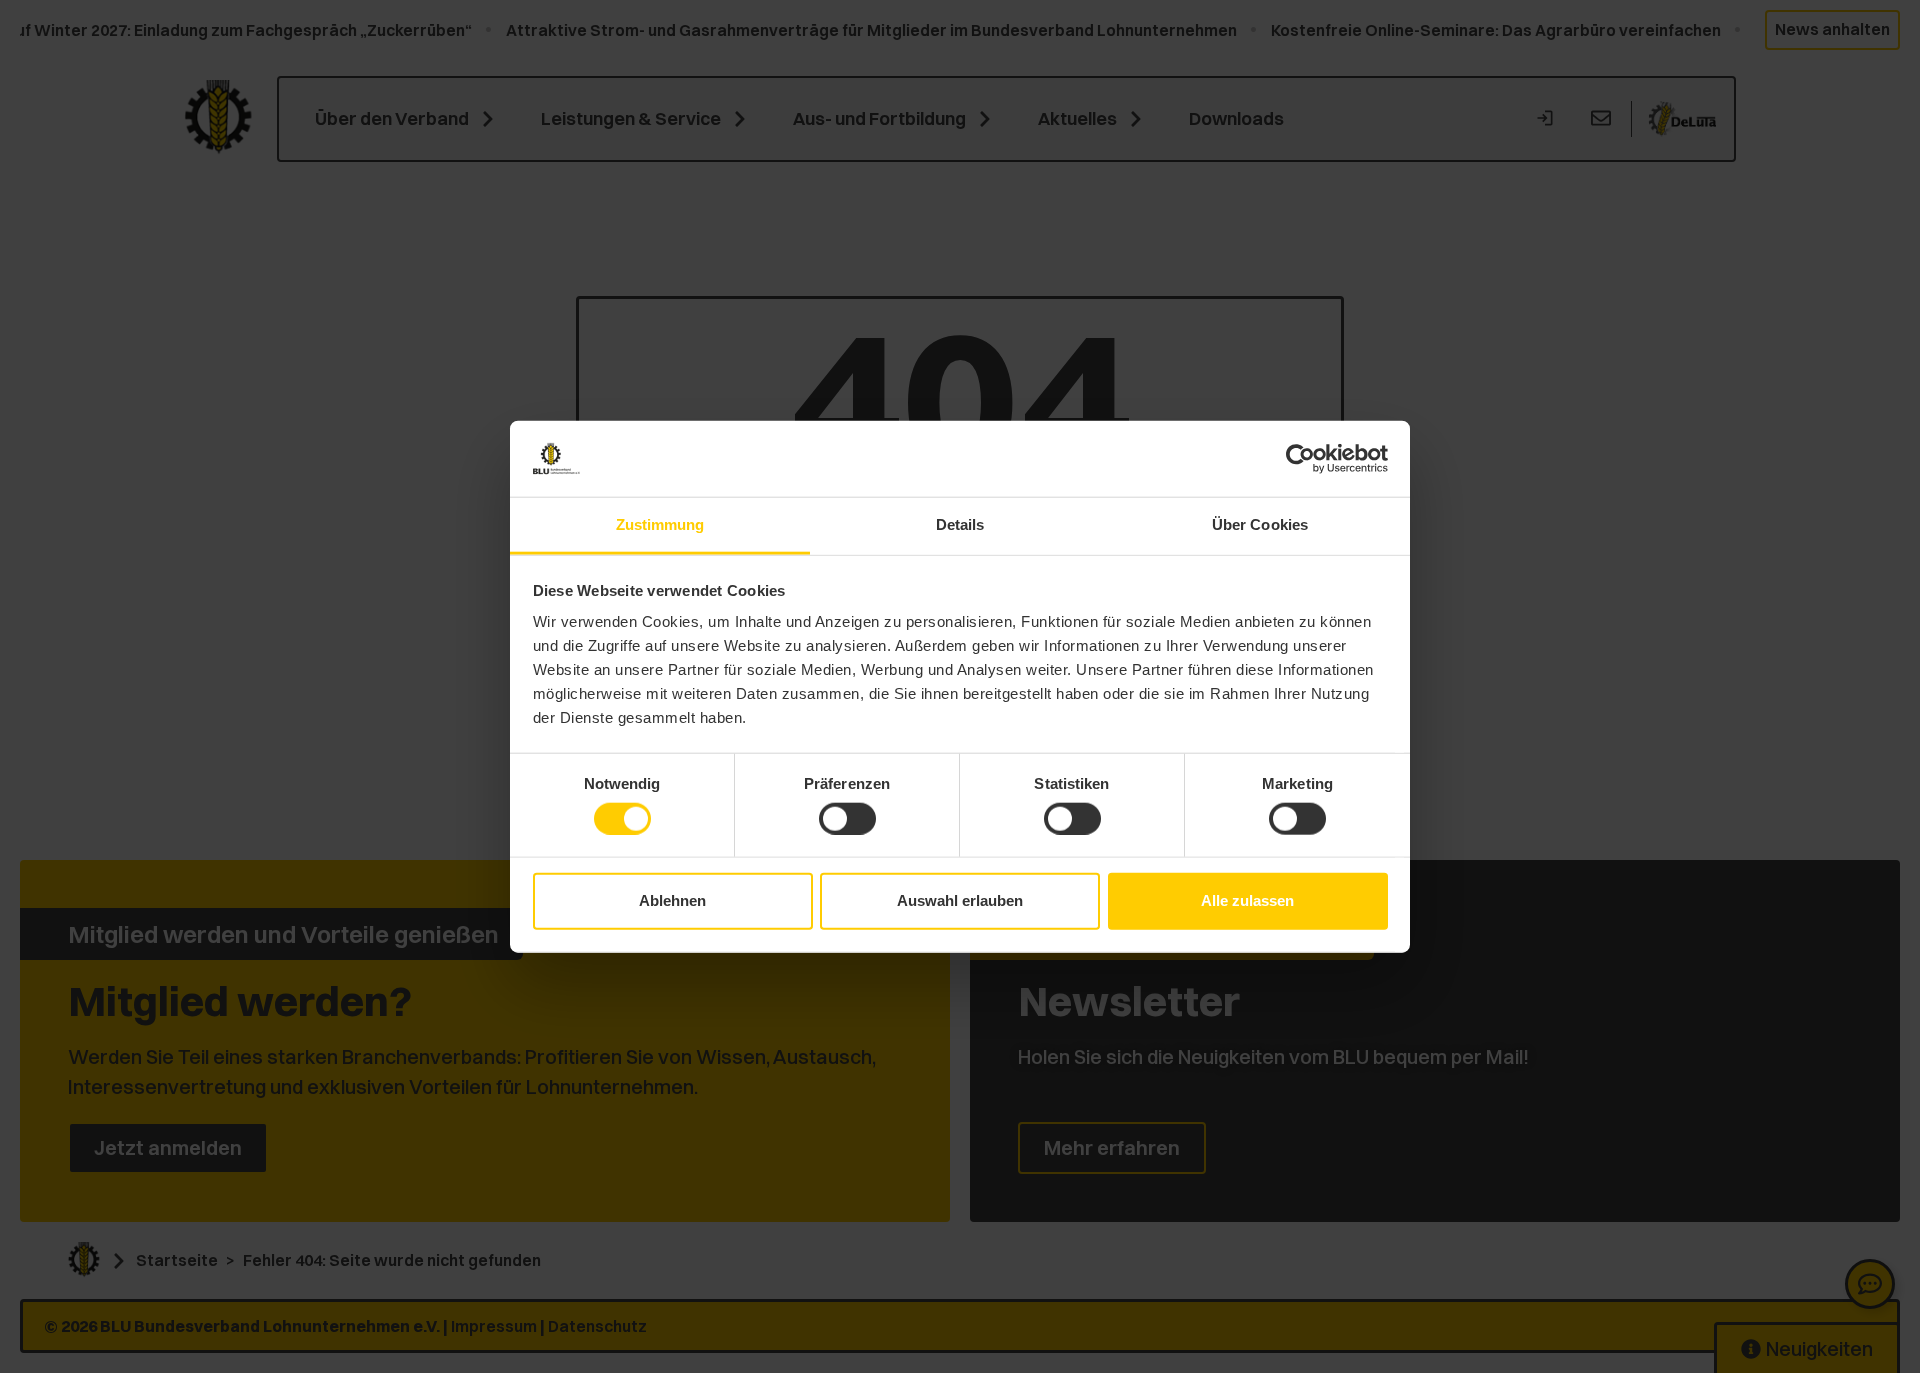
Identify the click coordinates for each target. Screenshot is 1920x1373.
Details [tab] (960, 524)
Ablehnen (672, 900)
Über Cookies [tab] (1260, 524)
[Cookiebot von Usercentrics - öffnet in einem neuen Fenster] (1300, 459)
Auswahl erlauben (960, 900)
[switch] (847, 818)
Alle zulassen (1247, 900)
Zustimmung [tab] (660, 524)
